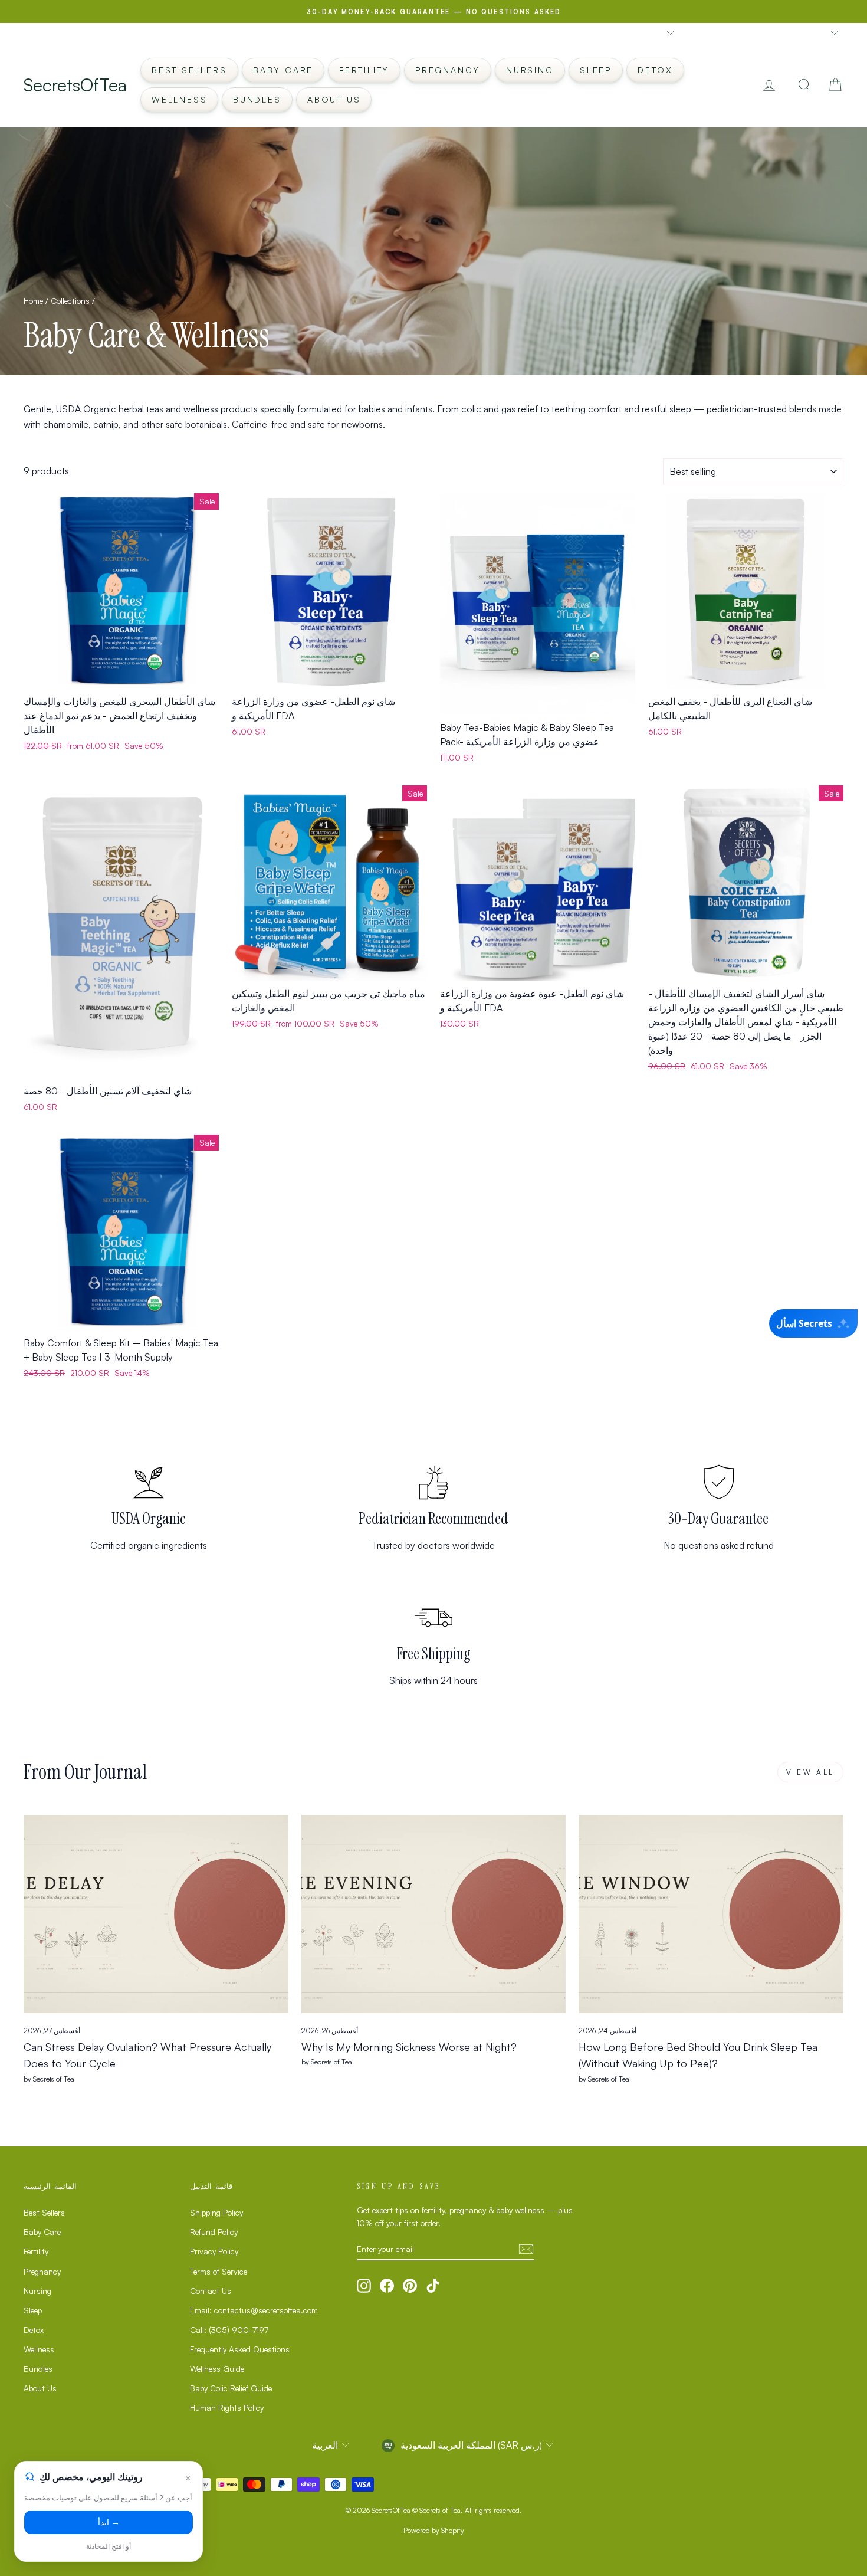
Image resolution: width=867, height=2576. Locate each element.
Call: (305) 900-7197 (229, 2330)
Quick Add (121, 676)
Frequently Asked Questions (240, 2349)
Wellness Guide (217, 2369)
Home (33, 301)
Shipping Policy (216, 2212)
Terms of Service (219, 2271)
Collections (70, 301)
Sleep (596, 70)
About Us (334, 99)
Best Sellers (189, 70)
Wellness (179, 99)
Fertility (364, 70)
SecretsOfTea (75, 85)
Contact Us (211, 2291)
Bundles (257, 99)
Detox (655, 70)
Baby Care (283, 70)
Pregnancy (448, 70)
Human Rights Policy (227, 2408)
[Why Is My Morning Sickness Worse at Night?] (434, 1914)
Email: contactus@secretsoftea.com (254, 2310)
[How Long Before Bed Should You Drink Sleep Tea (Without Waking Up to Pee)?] (711, 1914)
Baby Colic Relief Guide (231, 2388)
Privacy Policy (214, 2251)
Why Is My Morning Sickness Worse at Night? (409, 2047)
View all (810, 1772)
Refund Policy (214, 2232)
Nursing (530, 70)
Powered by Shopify (434, 2530)
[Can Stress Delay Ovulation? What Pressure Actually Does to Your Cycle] (156, 1914)
